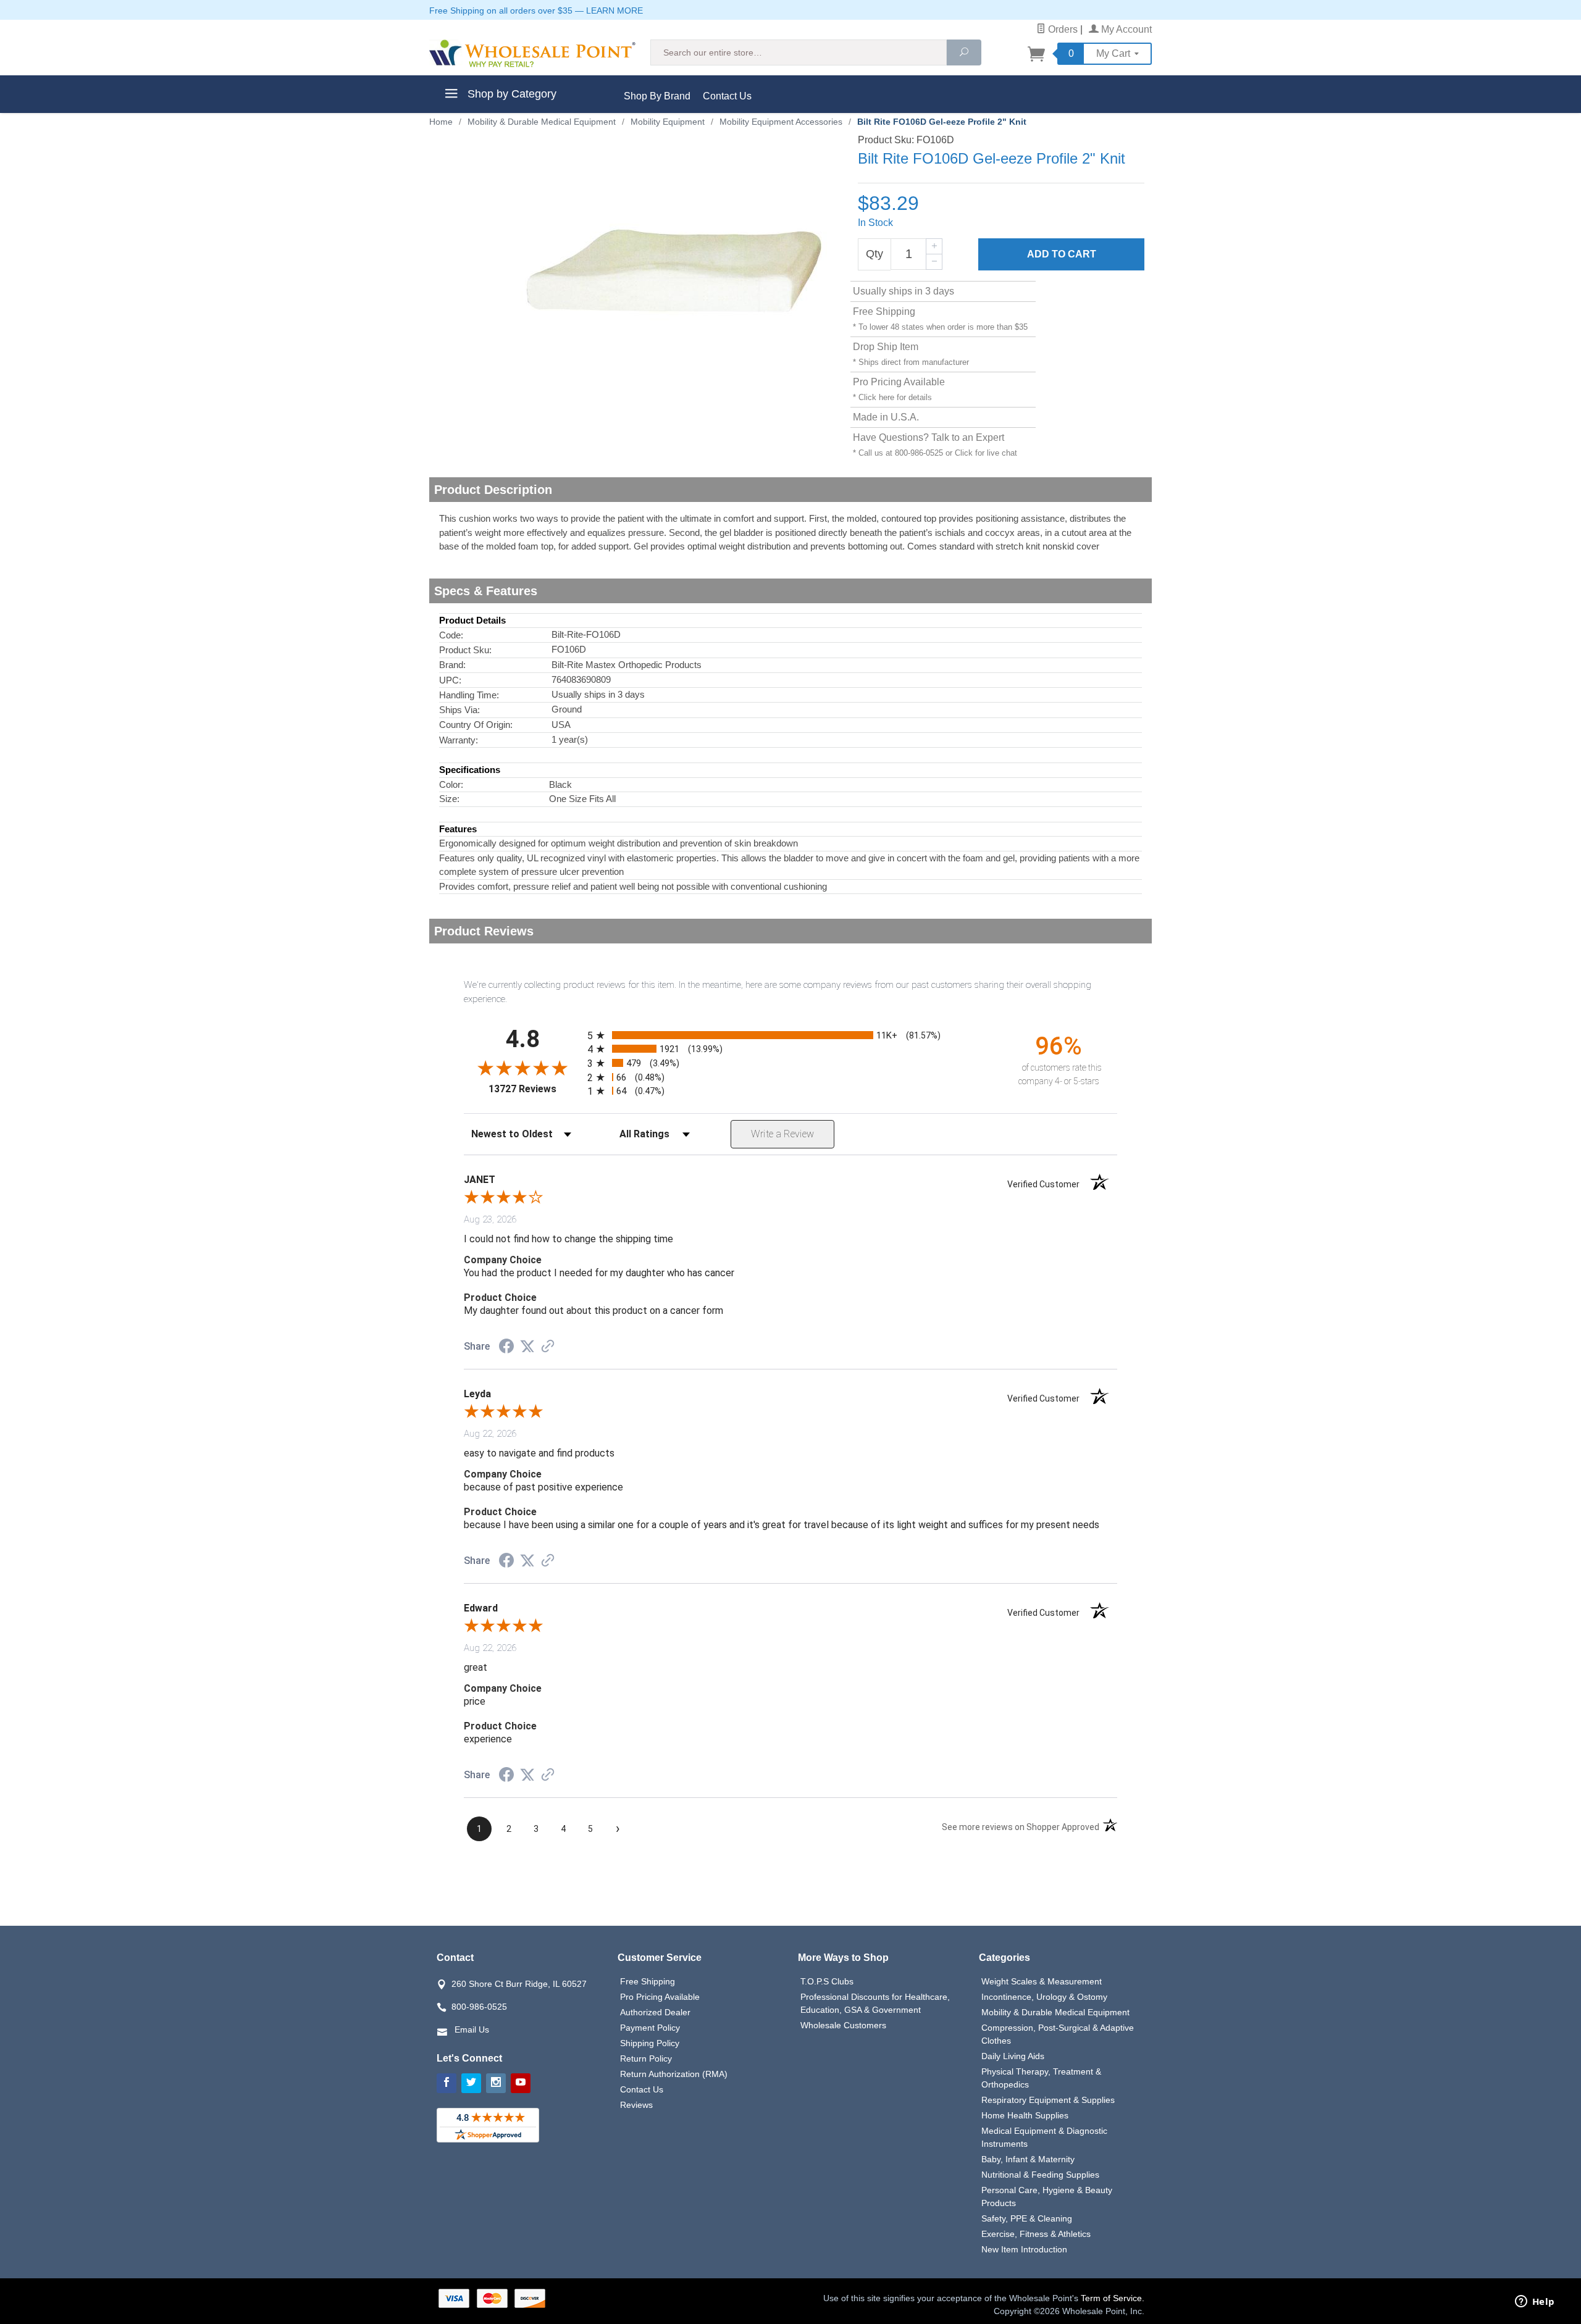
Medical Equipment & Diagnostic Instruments (1044, 2137)
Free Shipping (648, 1981)
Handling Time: (469, 695)
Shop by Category (510, 94)
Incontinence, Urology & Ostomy (1044, 1997)
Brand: (452, 665)
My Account (1125, 29)
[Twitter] (471, 2083)
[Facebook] (447, 2083)
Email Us (472, 2029)
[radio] (790, 1035)
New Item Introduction (1024, 2249)
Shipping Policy (650, 2043)
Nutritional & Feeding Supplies (1040, 2175)
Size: (449, 799)
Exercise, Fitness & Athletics (1036, 2234)
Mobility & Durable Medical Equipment (1055, 2012)
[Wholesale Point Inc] (532, 53)
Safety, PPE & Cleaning (1027, 2218)
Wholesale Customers (843, 2025)
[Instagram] (496, 2083)
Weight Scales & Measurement (1042, 1981)
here (887, 397)
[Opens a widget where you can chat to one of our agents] (1535, 2302)
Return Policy (646, 2059)
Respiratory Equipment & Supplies (1048, 2100)
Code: (451, 635)
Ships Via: (459, 710)
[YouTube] (521, 2083)
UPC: (450, 680)
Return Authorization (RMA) (674, 2074)
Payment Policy (650, 2028)
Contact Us (727, 96)
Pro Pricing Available (660, 1997)
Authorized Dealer (655, 2012)
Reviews (636, 2105)
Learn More (614, 10)
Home (441, 122)
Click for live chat (986, 453)
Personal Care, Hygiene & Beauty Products (1047, 2197)
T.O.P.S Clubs (827, 1981)
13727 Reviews (535, 1089)
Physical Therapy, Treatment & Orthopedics (1041, 2078)
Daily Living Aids (1013, 2056)
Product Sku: (465, 650)
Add (1062, 254)
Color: (451, 784)
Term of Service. (1113, 2298)
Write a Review (783, 1134)
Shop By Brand (657, 96)
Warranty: (459, 740)
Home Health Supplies (1025, 2115)
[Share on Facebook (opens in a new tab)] (506, 1348)
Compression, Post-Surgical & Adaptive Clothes (1058, 2034)
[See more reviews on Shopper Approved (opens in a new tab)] (548, 1347)
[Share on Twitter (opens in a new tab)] (527, 1347)
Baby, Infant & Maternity (1028, 2159)
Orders (1062, 29)
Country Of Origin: (476, 725)
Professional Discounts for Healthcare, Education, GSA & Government (875, 2003)
